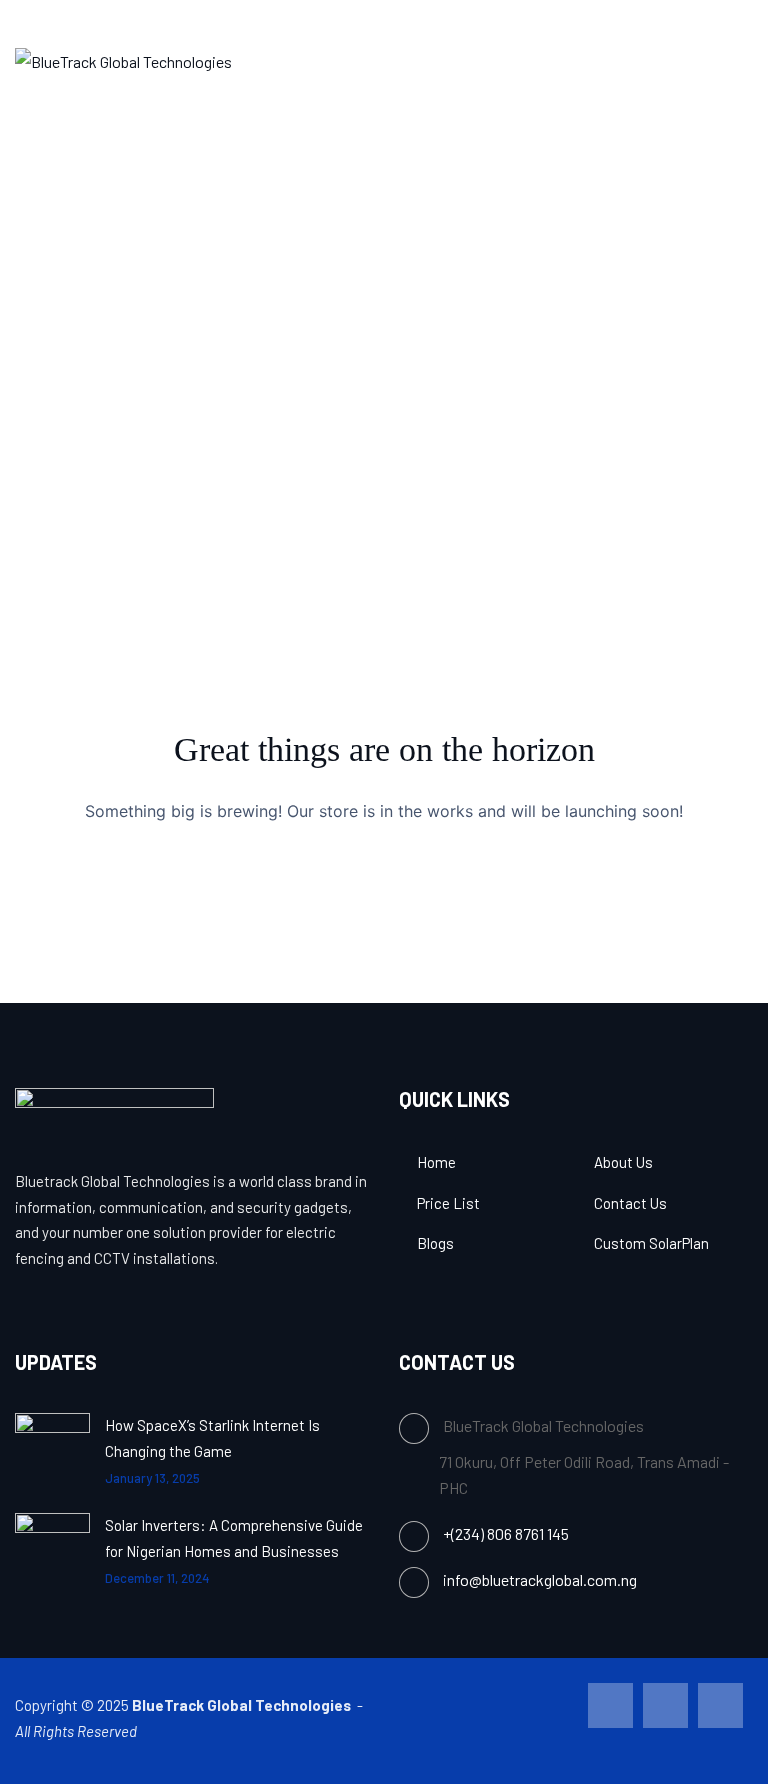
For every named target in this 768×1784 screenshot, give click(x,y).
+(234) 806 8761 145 (506, 1533)
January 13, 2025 (152, 1478)
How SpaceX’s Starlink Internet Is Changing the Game (212, 1438)
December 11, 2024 (157, 1578)
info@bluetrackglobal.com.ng (540, 1579)
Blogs (435, 1243)
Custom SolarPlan (651, 1243)
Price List (448, 1203)
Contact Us (630, 1203)
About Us (623, 1162)
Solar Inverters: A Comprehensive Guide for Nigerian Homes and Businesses (234, 1538)
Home (436, 1162)
